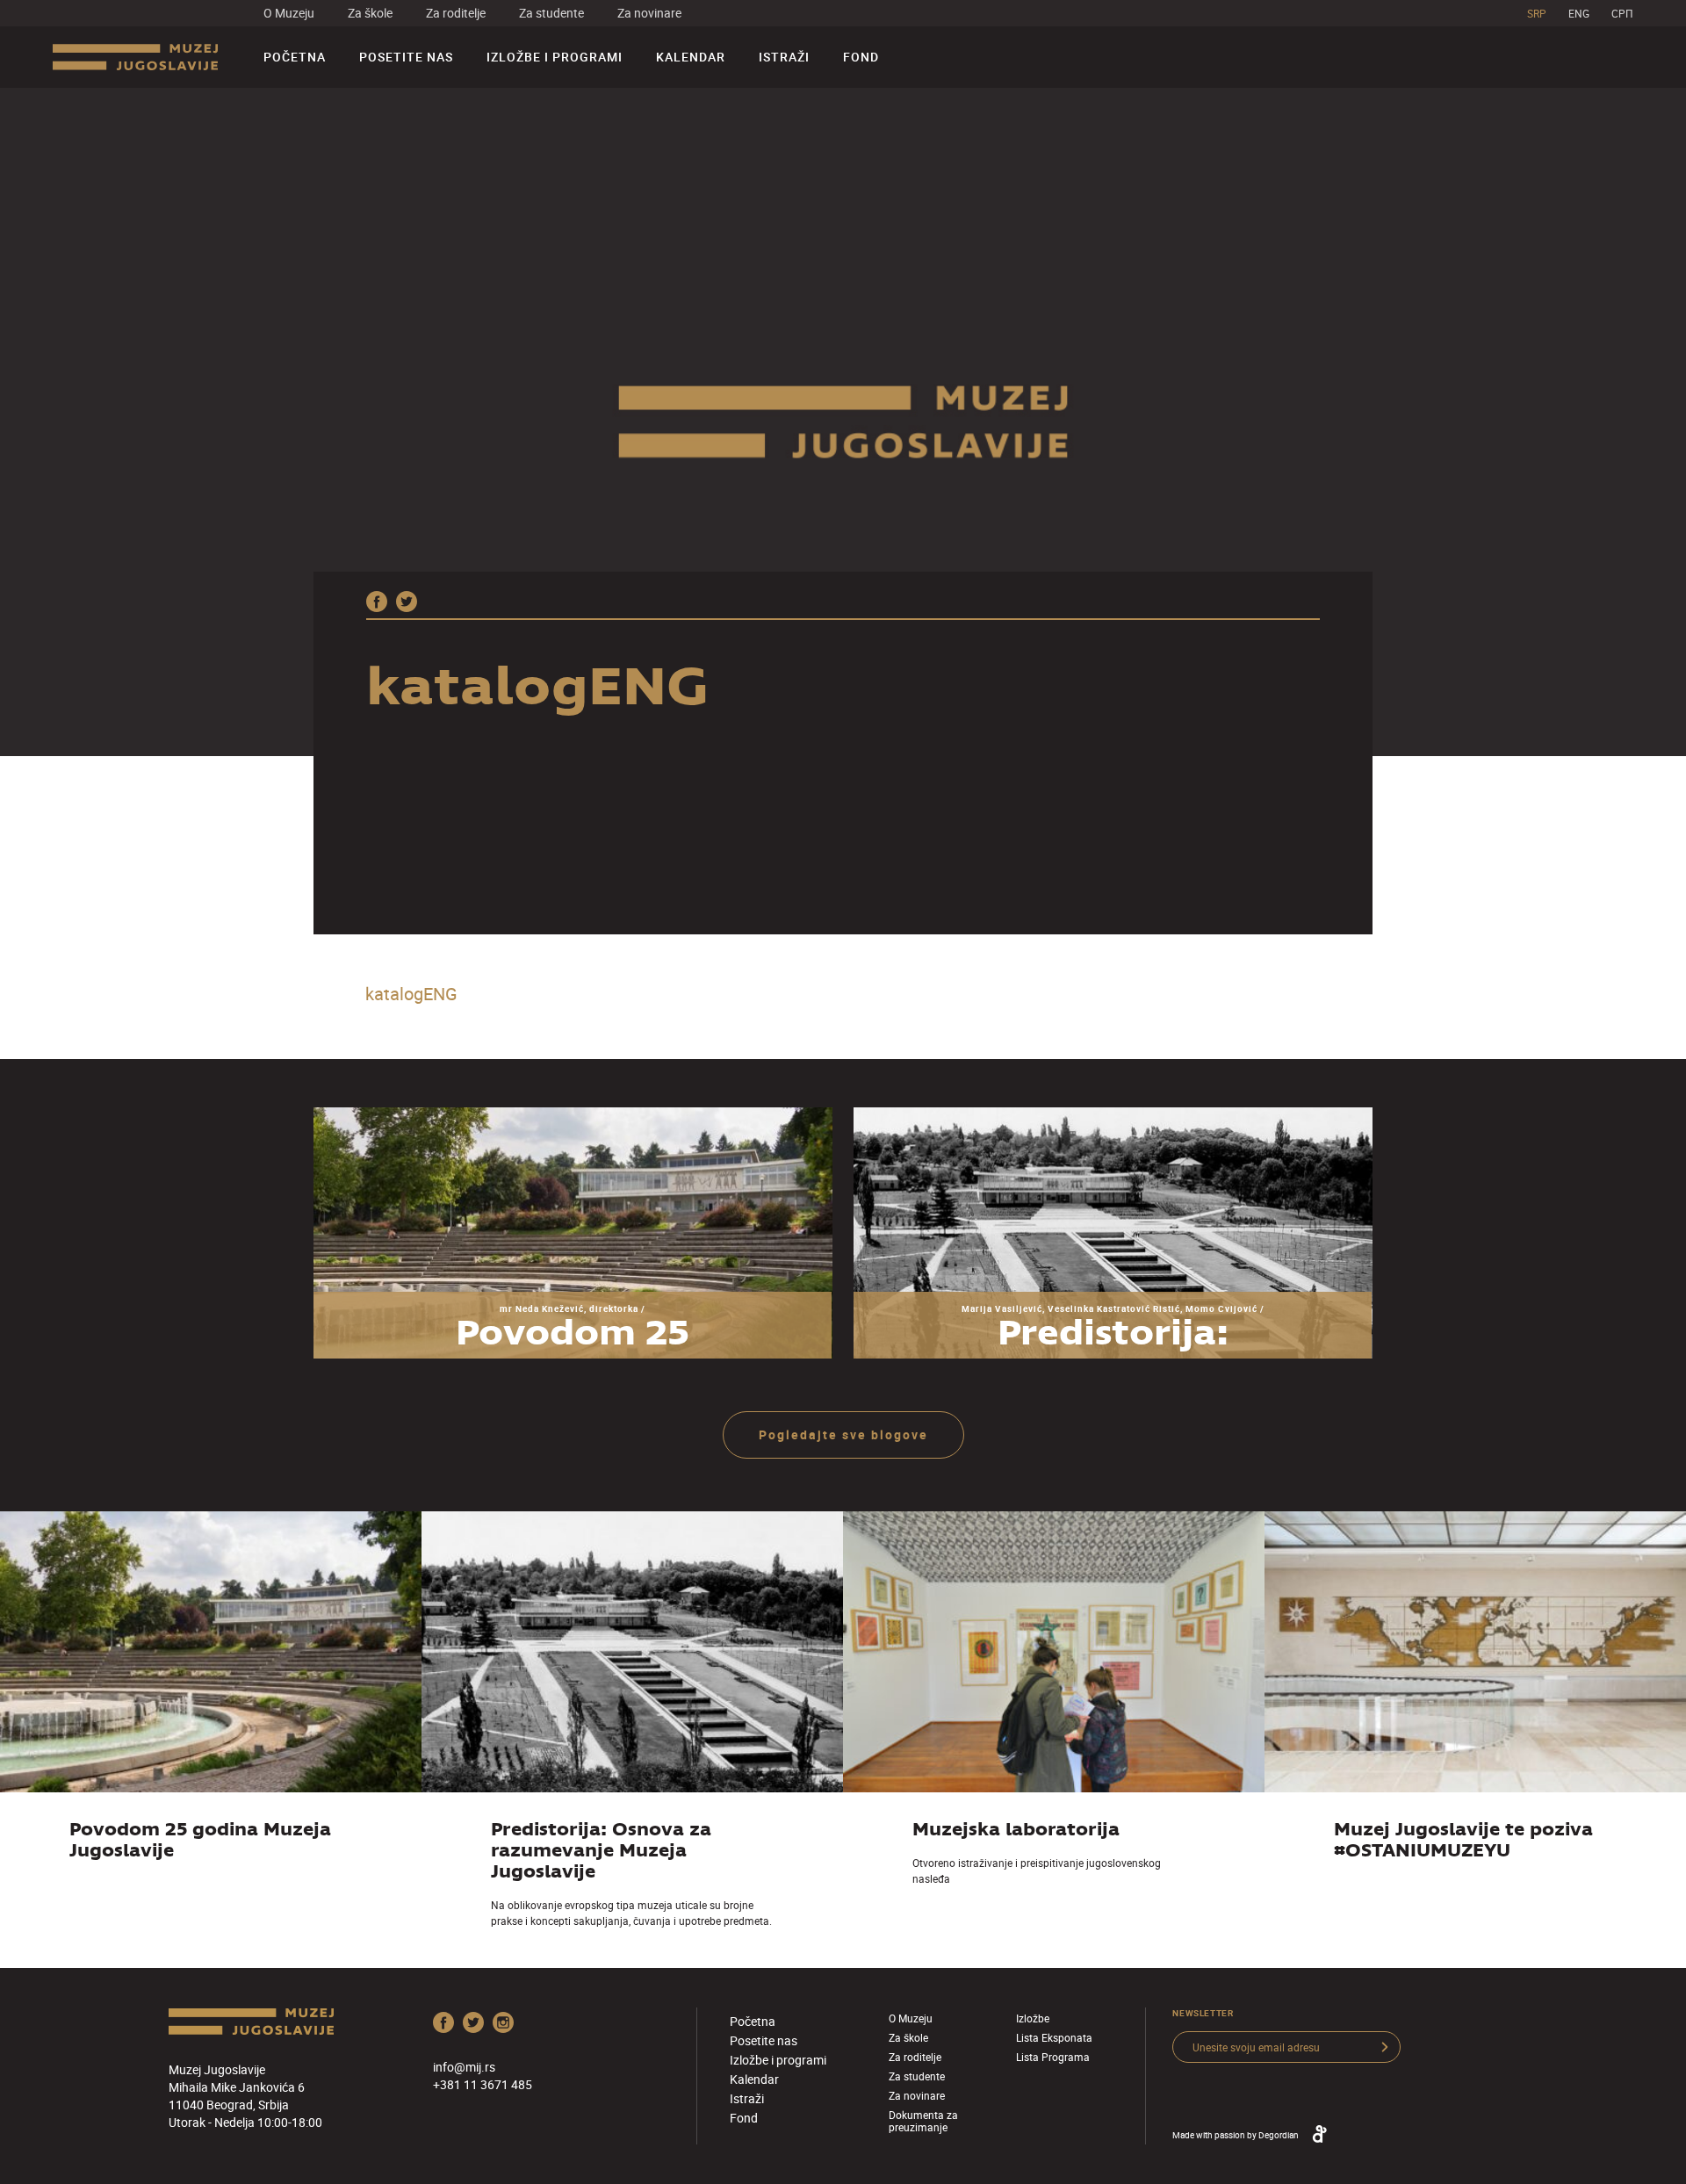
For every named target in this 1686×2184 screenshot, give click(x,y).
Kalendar (691, 57)
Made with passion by (1236, 2135)
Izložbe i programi (555, 57)
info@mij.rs (464, 2067)
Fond (861, 57)
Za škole (370, 13)
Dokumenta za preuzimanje (923, 2121)
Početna (295, 57)
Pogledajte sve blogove (843, 1434)
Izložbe (1033, 2018)
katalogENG (411, 994)
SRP (1537, 13)
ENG (1579, 13)
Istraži (784, 57)
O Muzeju (289, 13)
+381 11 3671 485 (483, 2084)
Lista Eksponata (1054, 2037)
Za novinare (649, 13)
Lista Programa (1053, 2057)
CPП (1622, 13)
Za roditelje (456, 13)
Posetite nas (406, 57)
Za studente (551, 13)
